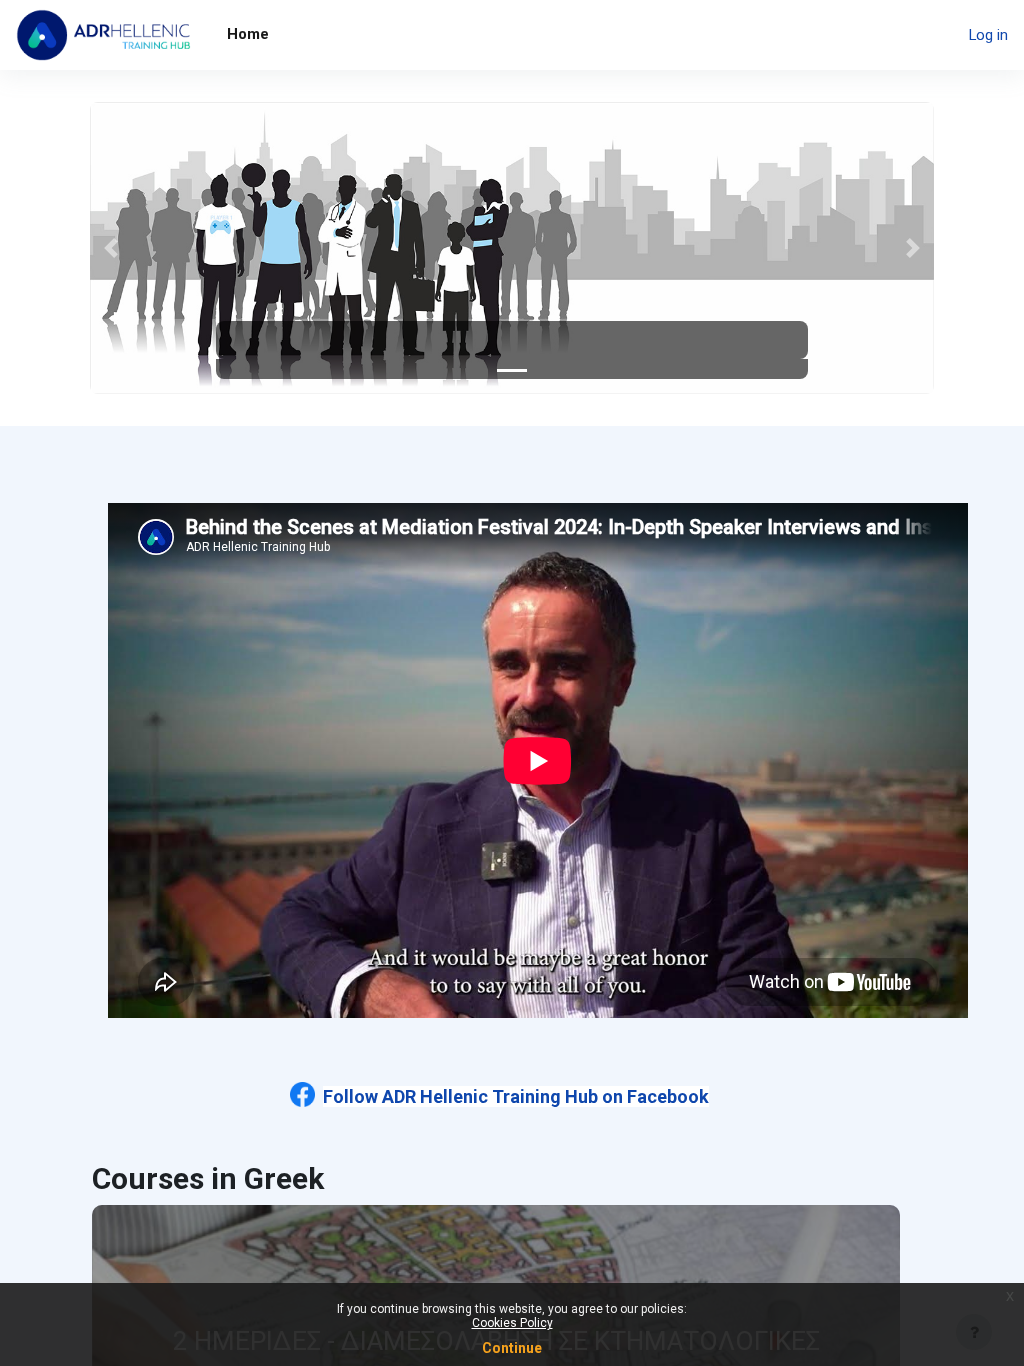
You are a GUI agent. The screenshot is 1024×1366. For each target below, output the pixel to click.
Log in (988, 35)
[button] (111, 248)
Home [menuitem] (248, 34)
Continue (512, 1348)
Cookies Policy (512, 1323)
